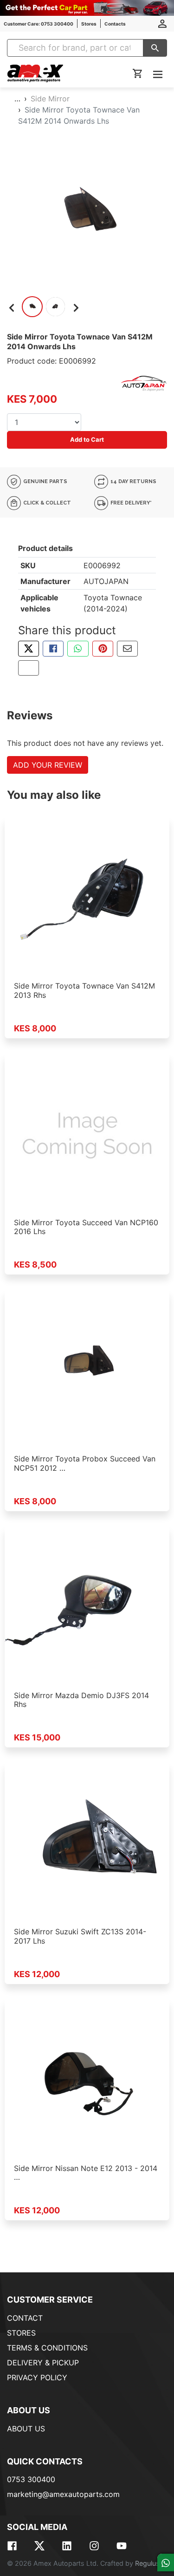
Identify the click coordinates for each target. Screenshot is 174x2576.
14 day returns (133, 481)
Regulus (147, 2563)
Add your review (48, 765)
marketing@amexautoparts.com (63, 2494)
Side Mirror (50, 99)
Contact (25, 2318)
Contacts (115, 24)
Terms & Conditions (47, 2348)
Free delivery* (130, 503)
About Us (26, 2429)
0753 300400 (31, 2479)
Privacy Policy (37, 2377)
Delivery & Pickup (43, 2363)
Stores (89, 24)
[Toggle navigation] (158, 74)
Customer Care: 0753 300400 (39, 24)
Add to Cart (87, 439)
